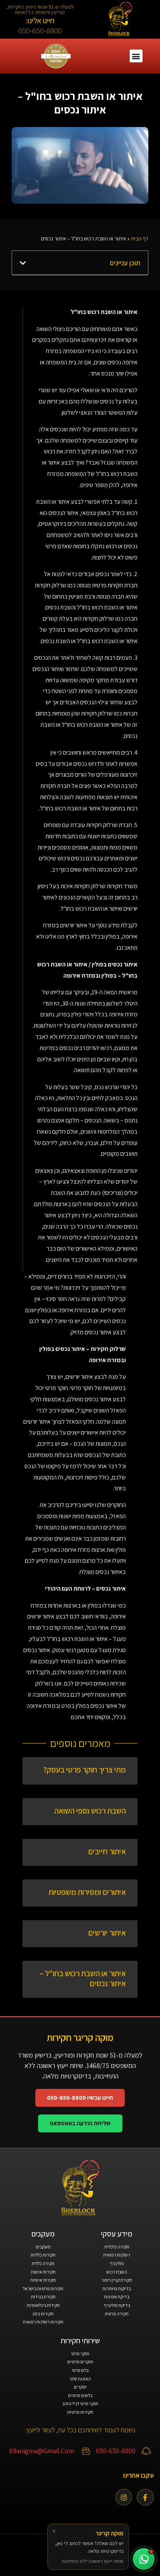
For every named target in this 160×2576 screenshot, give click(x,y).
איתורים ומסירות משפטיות (87, 1892)
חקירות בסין (43, 2314)
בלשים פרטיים (80, 2395)
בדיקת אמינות (117, 2297)
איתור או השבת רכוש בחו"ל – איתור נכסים (83, 1978)
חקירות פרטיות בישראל (43, 2289)
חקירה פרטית (117, 2314)
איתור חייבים (107, 1851)
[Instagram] (124, 2497)
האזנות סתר (80, 2379)
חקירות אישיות (43, 2280)
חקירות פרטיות (80, 2412)
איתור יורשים (107, 1933)
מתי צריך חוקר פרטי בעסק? (84, 1770)
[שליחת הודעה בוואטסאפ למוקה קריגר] (144, 2559)
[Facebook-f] (145, 2497)
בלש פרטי (80, 2370)
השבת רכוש (117, 2272)
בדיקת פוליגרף (117, 2305)
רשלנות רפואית (117, 2255)
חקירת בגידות (43, 2297)
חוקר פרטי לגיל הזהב (80, 2404)
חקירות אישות (43, 2272)
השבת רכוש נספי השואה (90, 1811)
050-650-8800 (40, 30)
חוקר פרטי (80, 2354)
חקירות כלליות (43, 2255)
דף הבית (140, 239)
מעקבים (43, 2247)
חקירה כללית (43, 2263)
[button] (136, 56)
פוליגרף (117, 2263)
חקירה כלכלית (117, 2247)
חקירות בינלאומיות (43, 2305)
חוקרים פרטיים (80, 2362)
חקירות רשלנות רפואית (43, 2322)
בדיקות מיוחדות (117, 2289)
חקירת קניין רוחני (117, 2280)
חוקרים (80, 2387)
